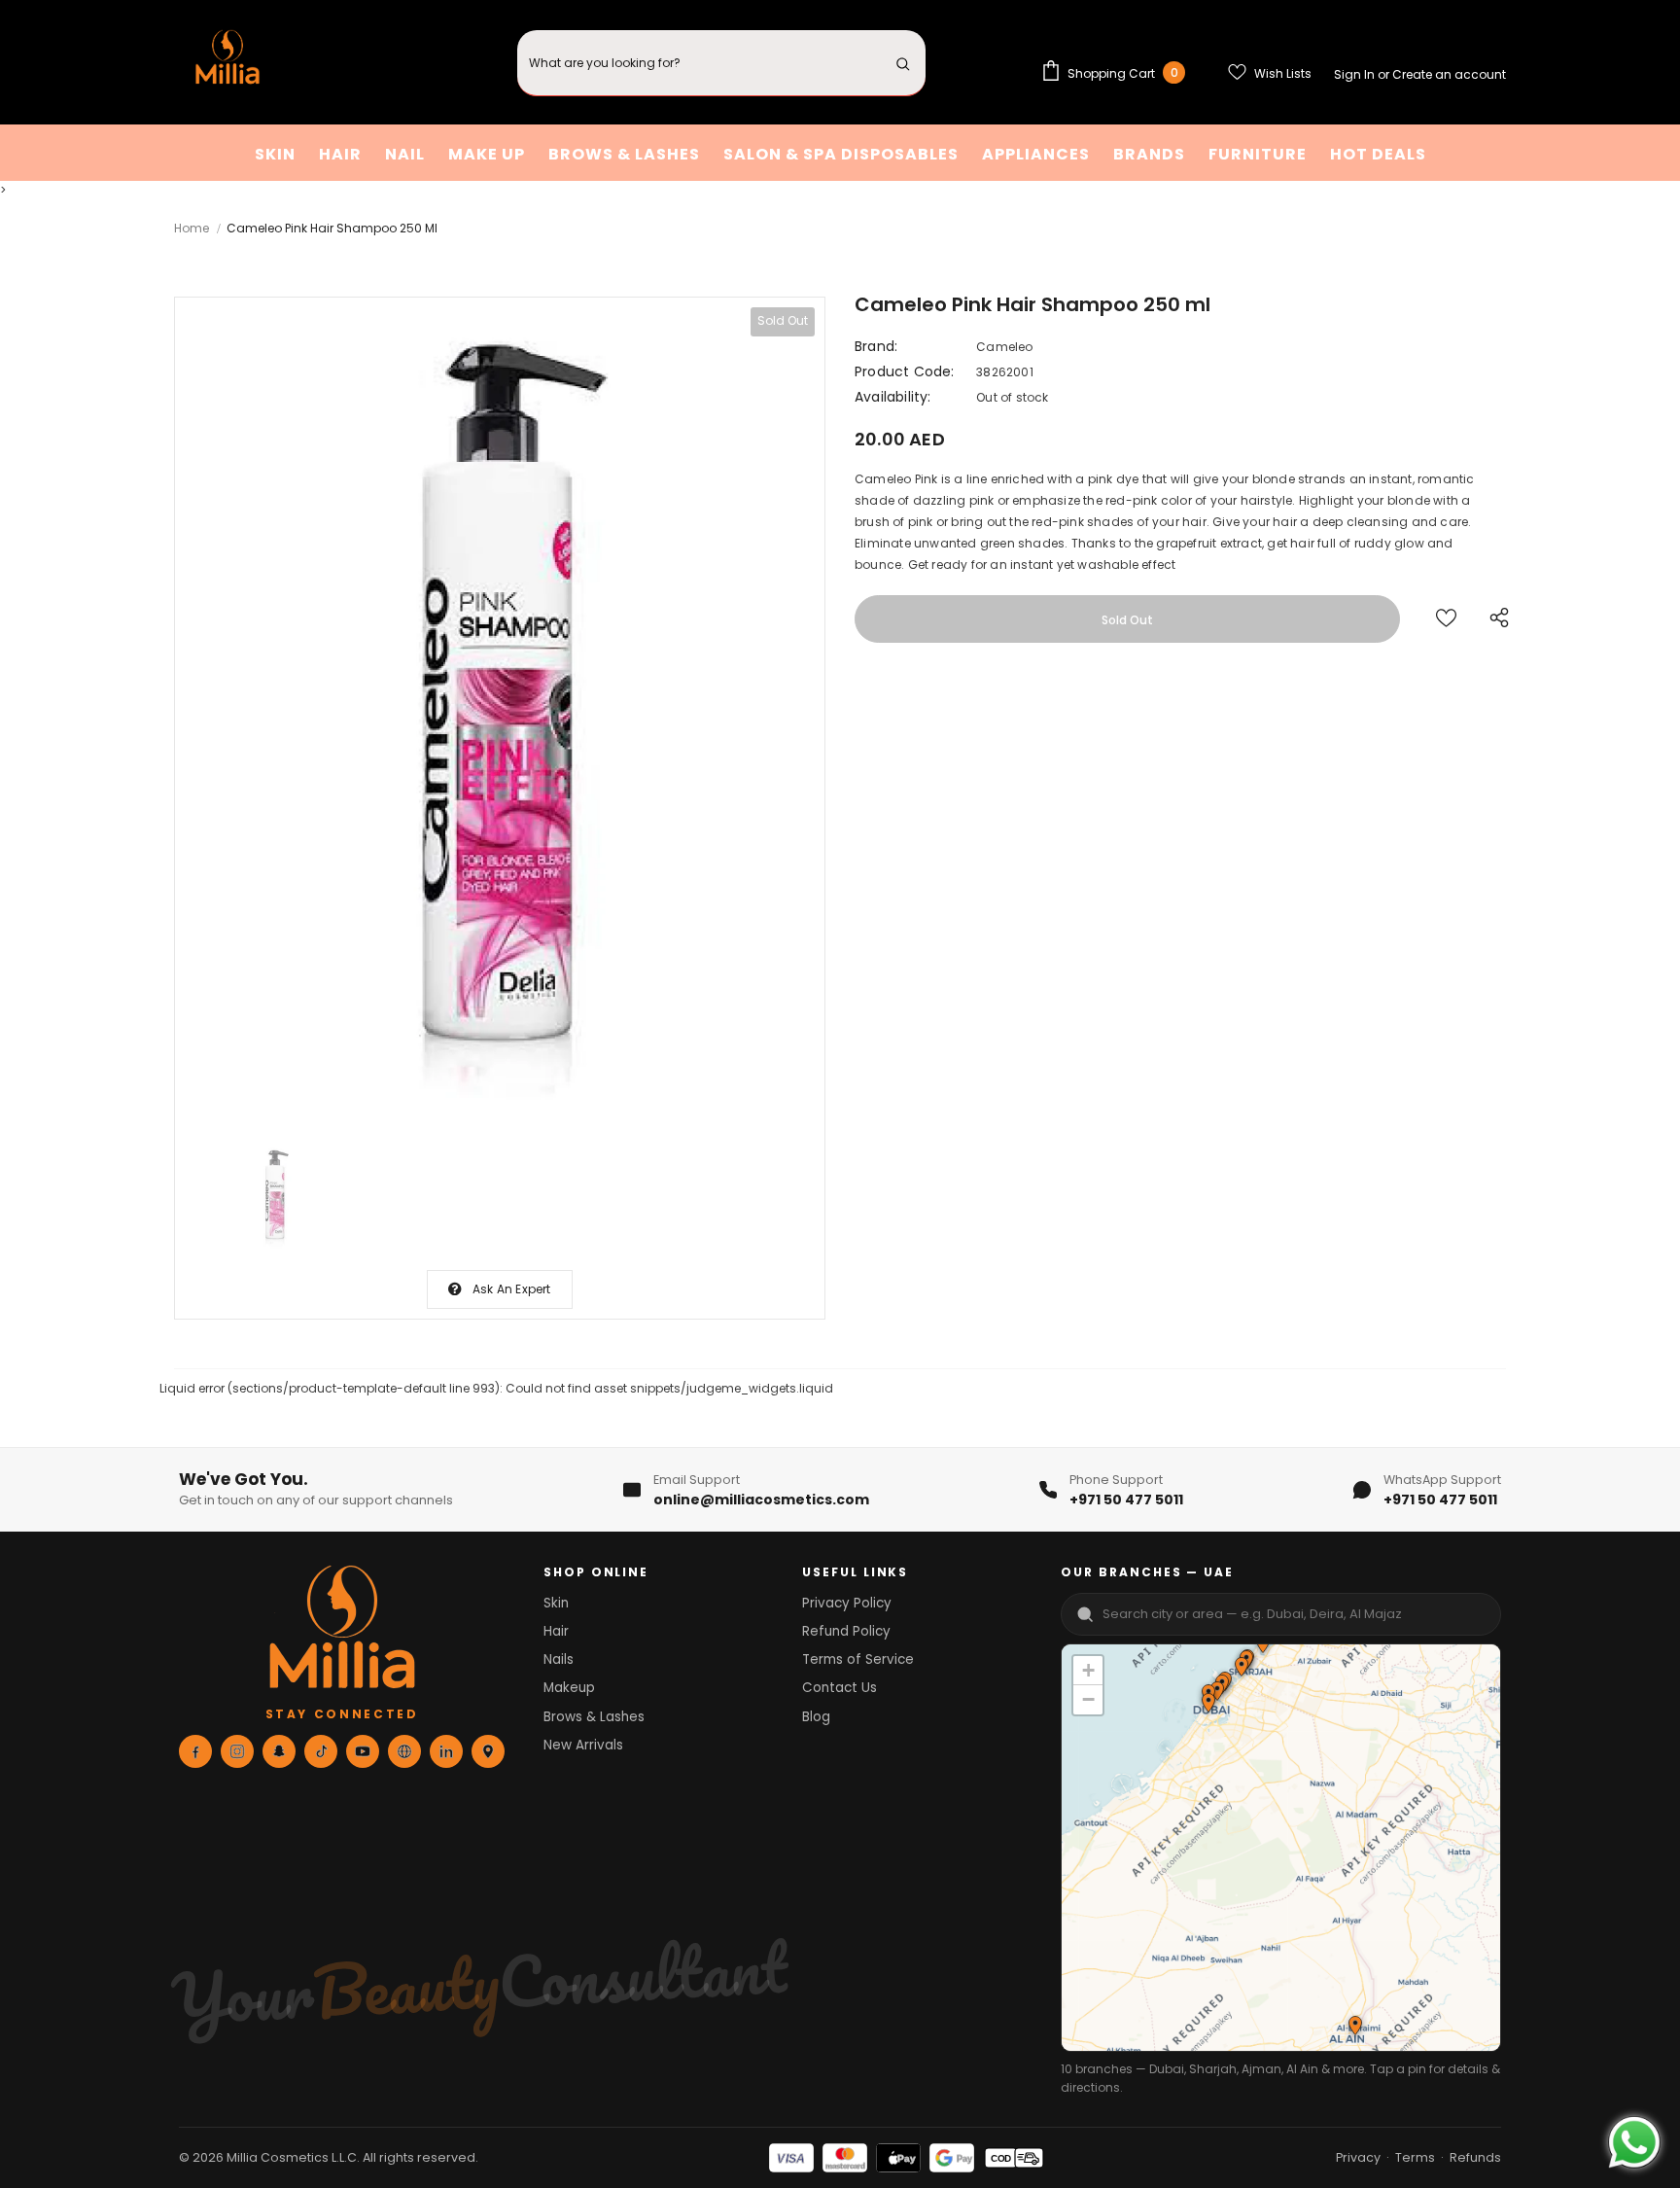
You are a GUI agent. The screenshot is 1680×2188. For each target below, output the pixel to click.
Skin (556, 1603)
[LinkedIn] (446, 1751)
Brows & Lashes (594, 1717)
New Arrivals (583, 1745)
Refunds (1475, 2157)
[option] (500, 712)
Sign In (1356, 74)
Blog (816, 1717)
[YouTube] (363, 1751)
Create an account (1449, 74)
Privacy (1358, 2157)
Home (192, 228)
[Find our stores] (488, 1751)
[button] (1241, 1669)
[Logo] (227, 63)
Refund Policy (846, 1631)
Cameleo (1004, 347)
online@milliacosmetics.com (761, 1500)
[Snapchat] (279, 1751)
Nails (559, 1659)
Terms (1415, 2157)
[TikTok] (321, 1751)
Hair (556, 1631)
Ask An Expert (512, 1289)
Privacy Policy (847, 1603)
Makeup (569, 1688)
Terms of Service (858, 1659)
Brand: (876, 346)
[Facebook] (195, 1751)
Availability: (893, 397)
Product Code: (905, 371)
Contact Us (840, 1688)
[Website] (404, 1751)
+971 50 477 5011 (1126, 1500)
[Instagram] (237, 1751)
